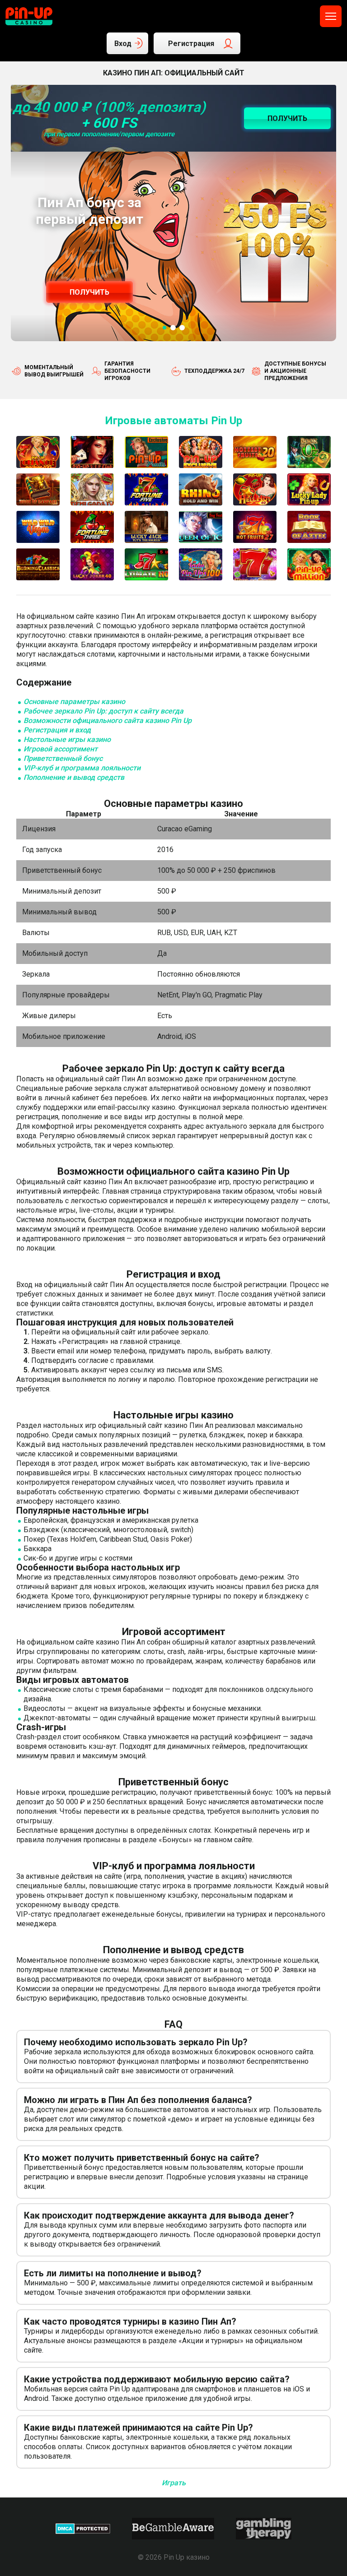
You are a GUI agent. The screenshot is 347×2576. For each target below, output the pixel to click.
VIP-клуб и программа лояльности (82, 768)
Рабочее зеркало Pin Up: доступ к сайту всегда (103, 711)
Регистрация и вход (57, 730)
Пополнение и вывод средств (74, 777)
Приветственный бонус (63, 758)
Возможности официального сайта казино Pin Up (108, 720)
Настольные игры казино (67, 739)
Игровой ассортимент (61, 749)
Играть (174, 2483)
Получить (89, 292)
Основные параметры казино (74, 702)
